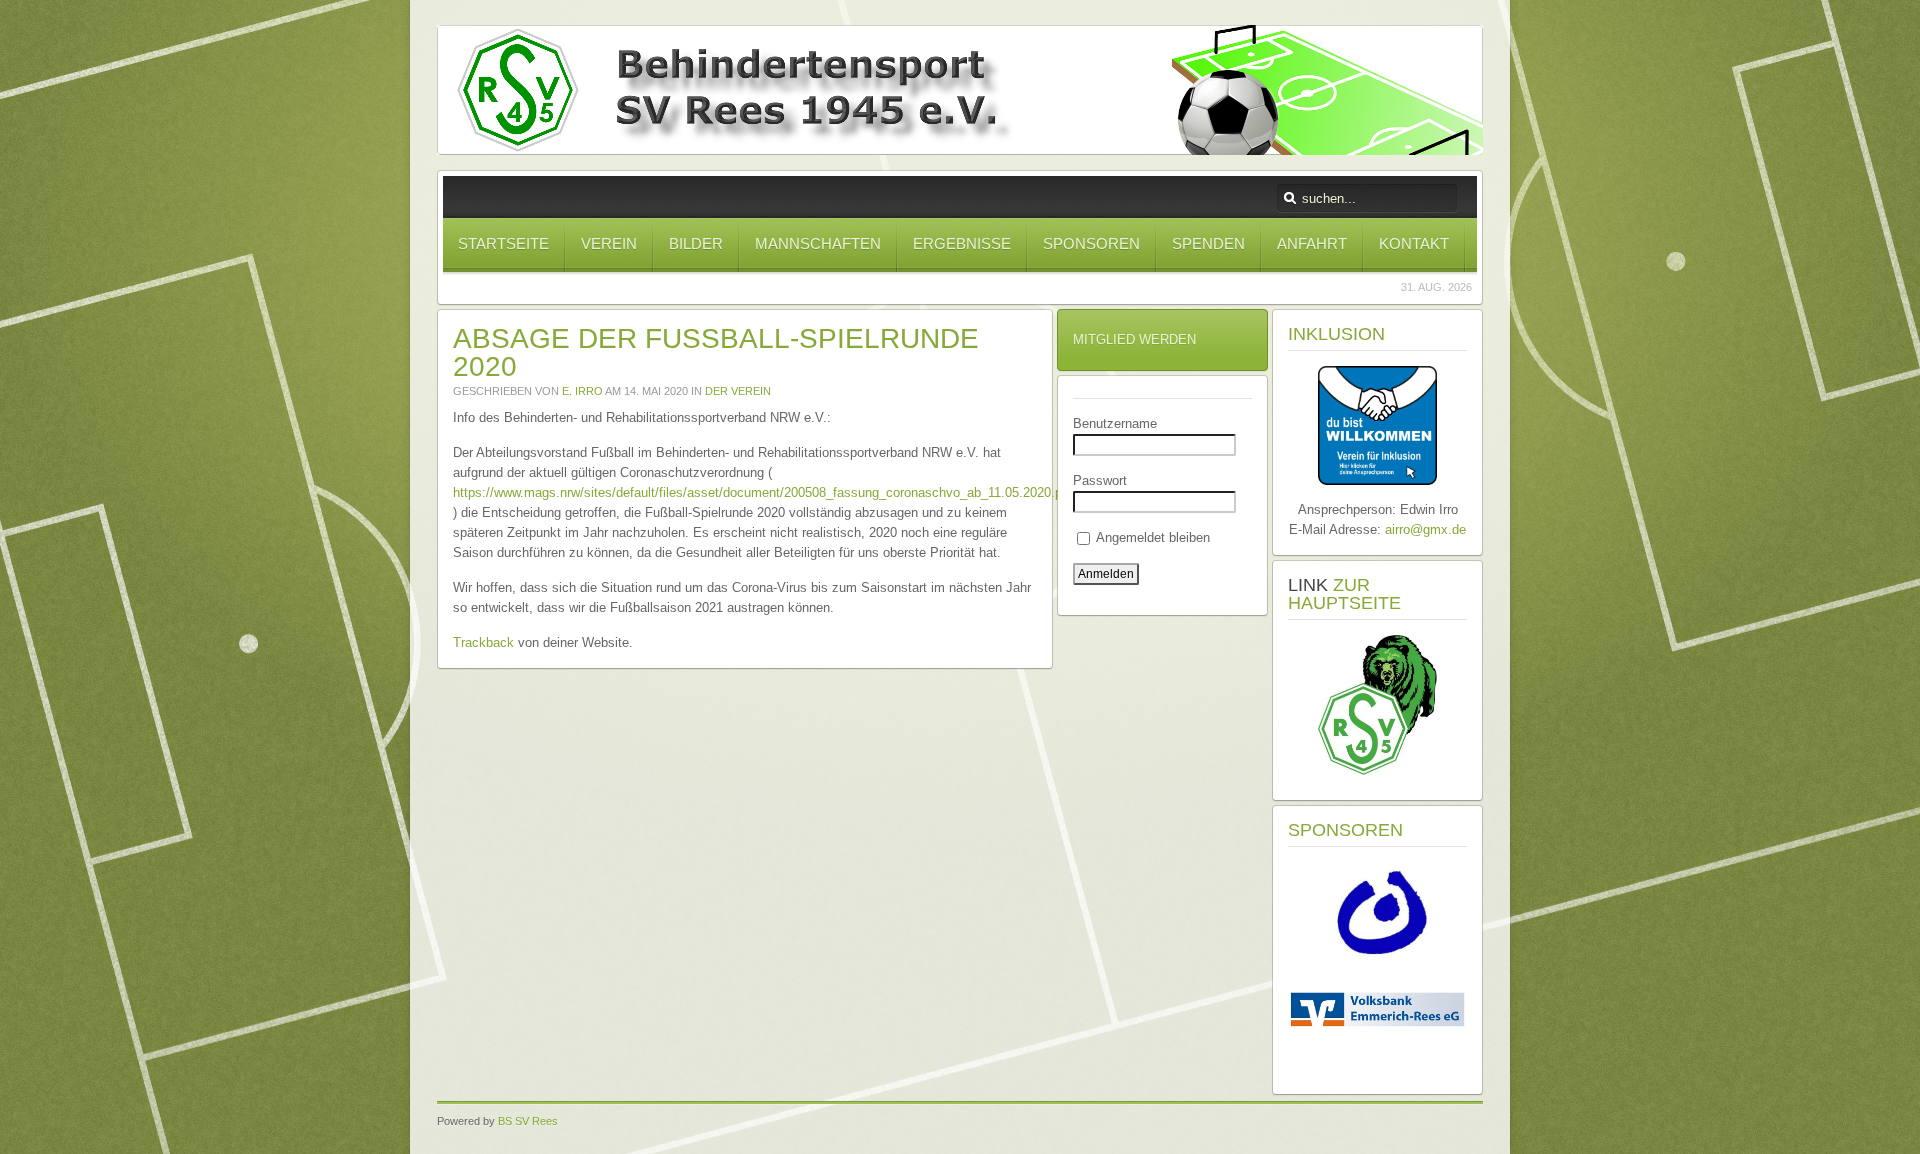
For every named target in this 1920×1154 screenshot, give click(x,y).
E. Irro (582, 391)
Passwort (1100, 480)
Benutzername (1115, 423)
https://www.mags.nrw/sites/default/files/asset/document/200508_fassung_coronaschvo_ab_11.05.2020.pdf (763, 492)
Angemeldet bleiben (1151, 537)
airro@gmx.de (1425, 529)
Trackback (483, 642)
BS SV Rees (528, 1121)
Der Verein (738, 391)
